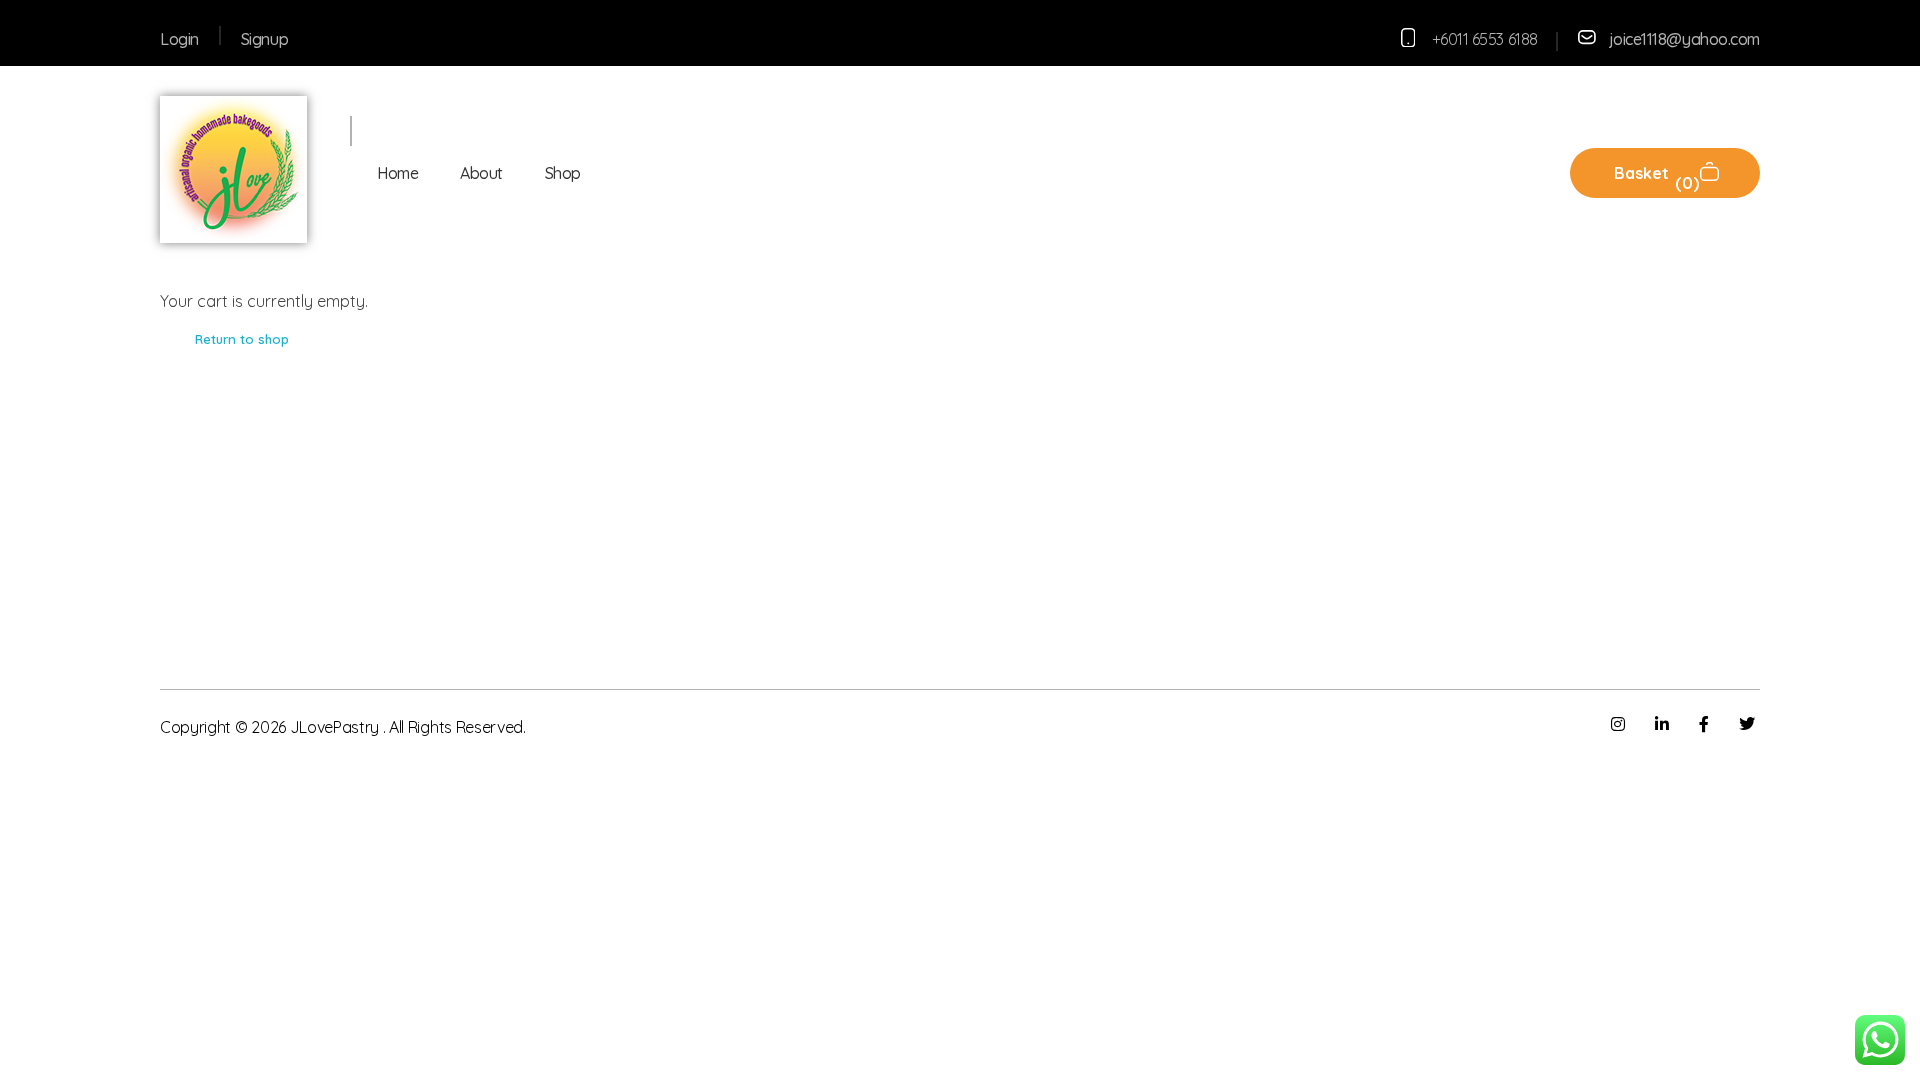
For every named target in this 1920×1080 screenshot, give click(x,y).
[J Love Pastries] (233, 169)
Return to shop (242, 339)
